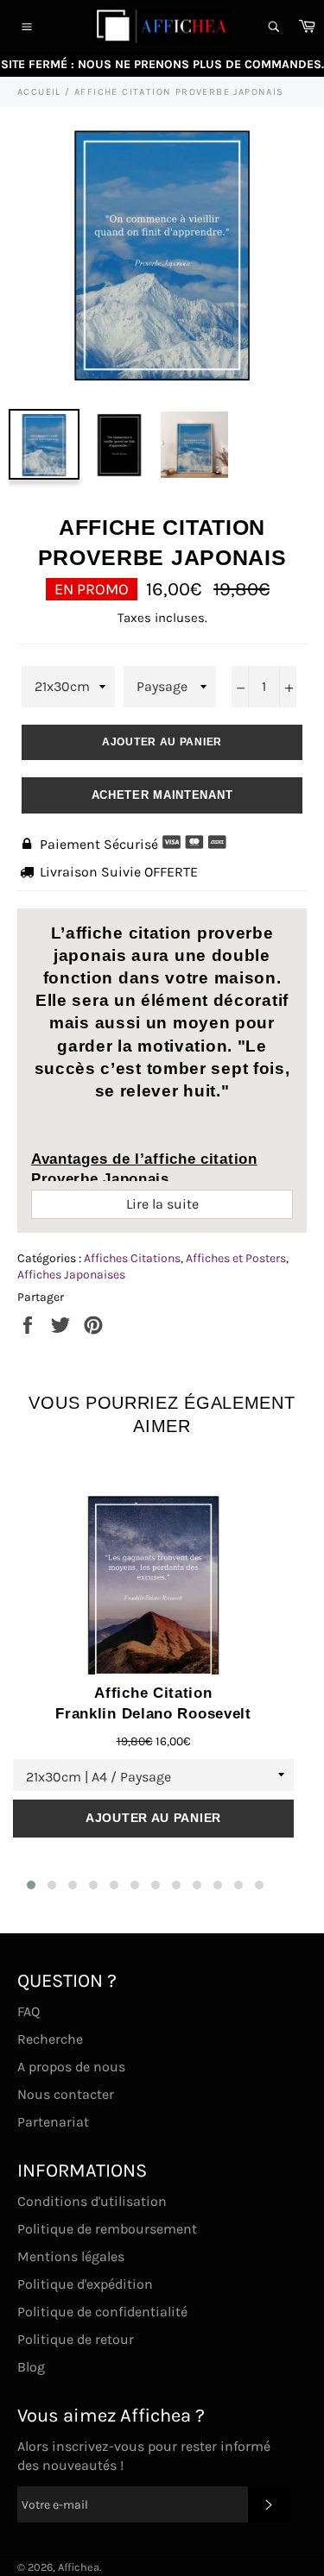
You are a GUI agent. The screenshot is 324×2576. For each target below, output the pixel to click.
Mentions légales (71, 2256)
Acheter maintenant (162, 795)
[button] (31, 1885)
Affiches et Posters (236, 1258)
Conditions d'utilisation (92, 2201)
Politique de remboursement (107, 2229)
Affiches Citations (132, 1258)
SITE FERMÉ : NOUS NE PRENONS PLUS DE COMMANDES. (162, 64)
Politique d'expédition (85, 2284)
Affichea (79, 2567)
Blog (31, 2367)
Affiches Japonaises (71, 1275)
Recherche (50, 2039)
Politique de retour (76, 2339)
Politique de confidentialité (102, 2312)
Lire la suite (162, 1204)
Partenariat (53, 2122)
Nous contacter (66, 2094)
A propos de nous (71, 2067)
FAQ (29, 2011)
